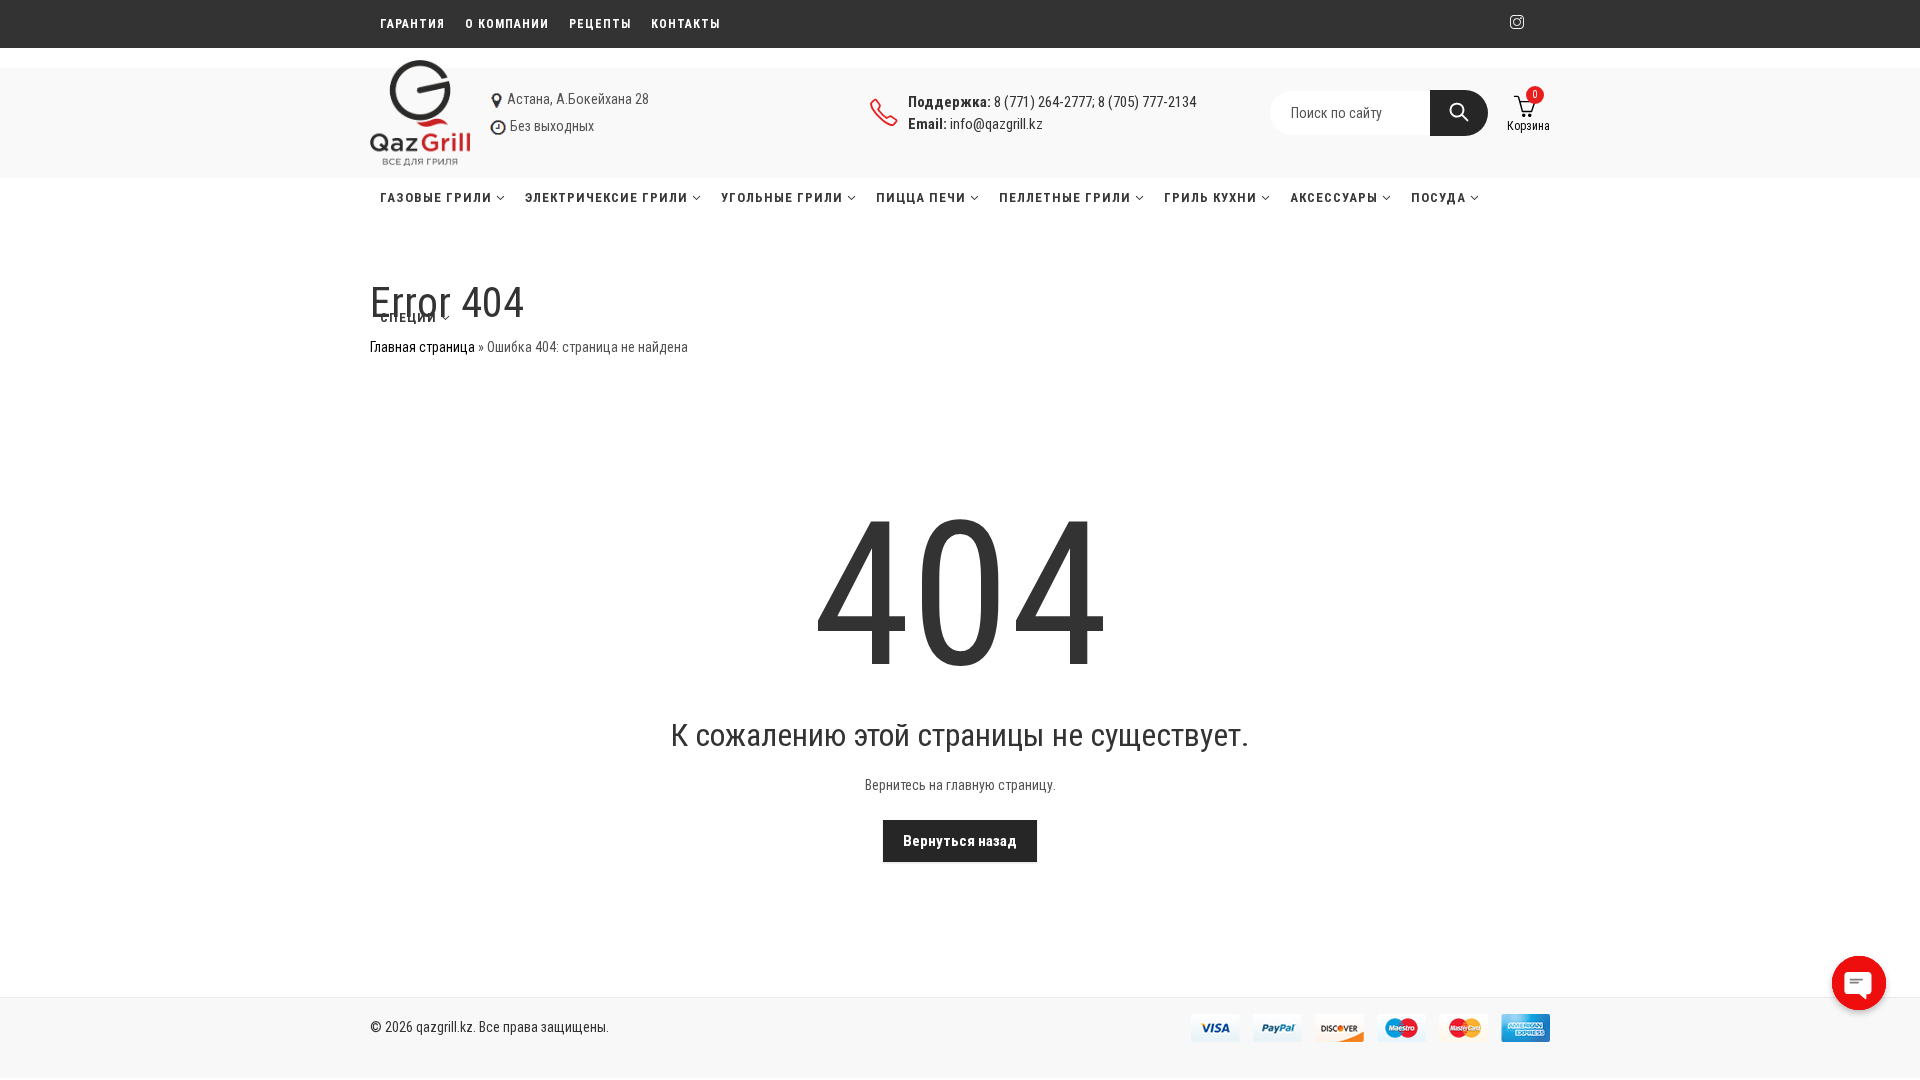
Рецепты (600, 24)
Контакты (685, 24)
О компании (507, 24)
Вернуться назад (960, 841)
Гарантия (412, 24)
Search (1459, 113)
